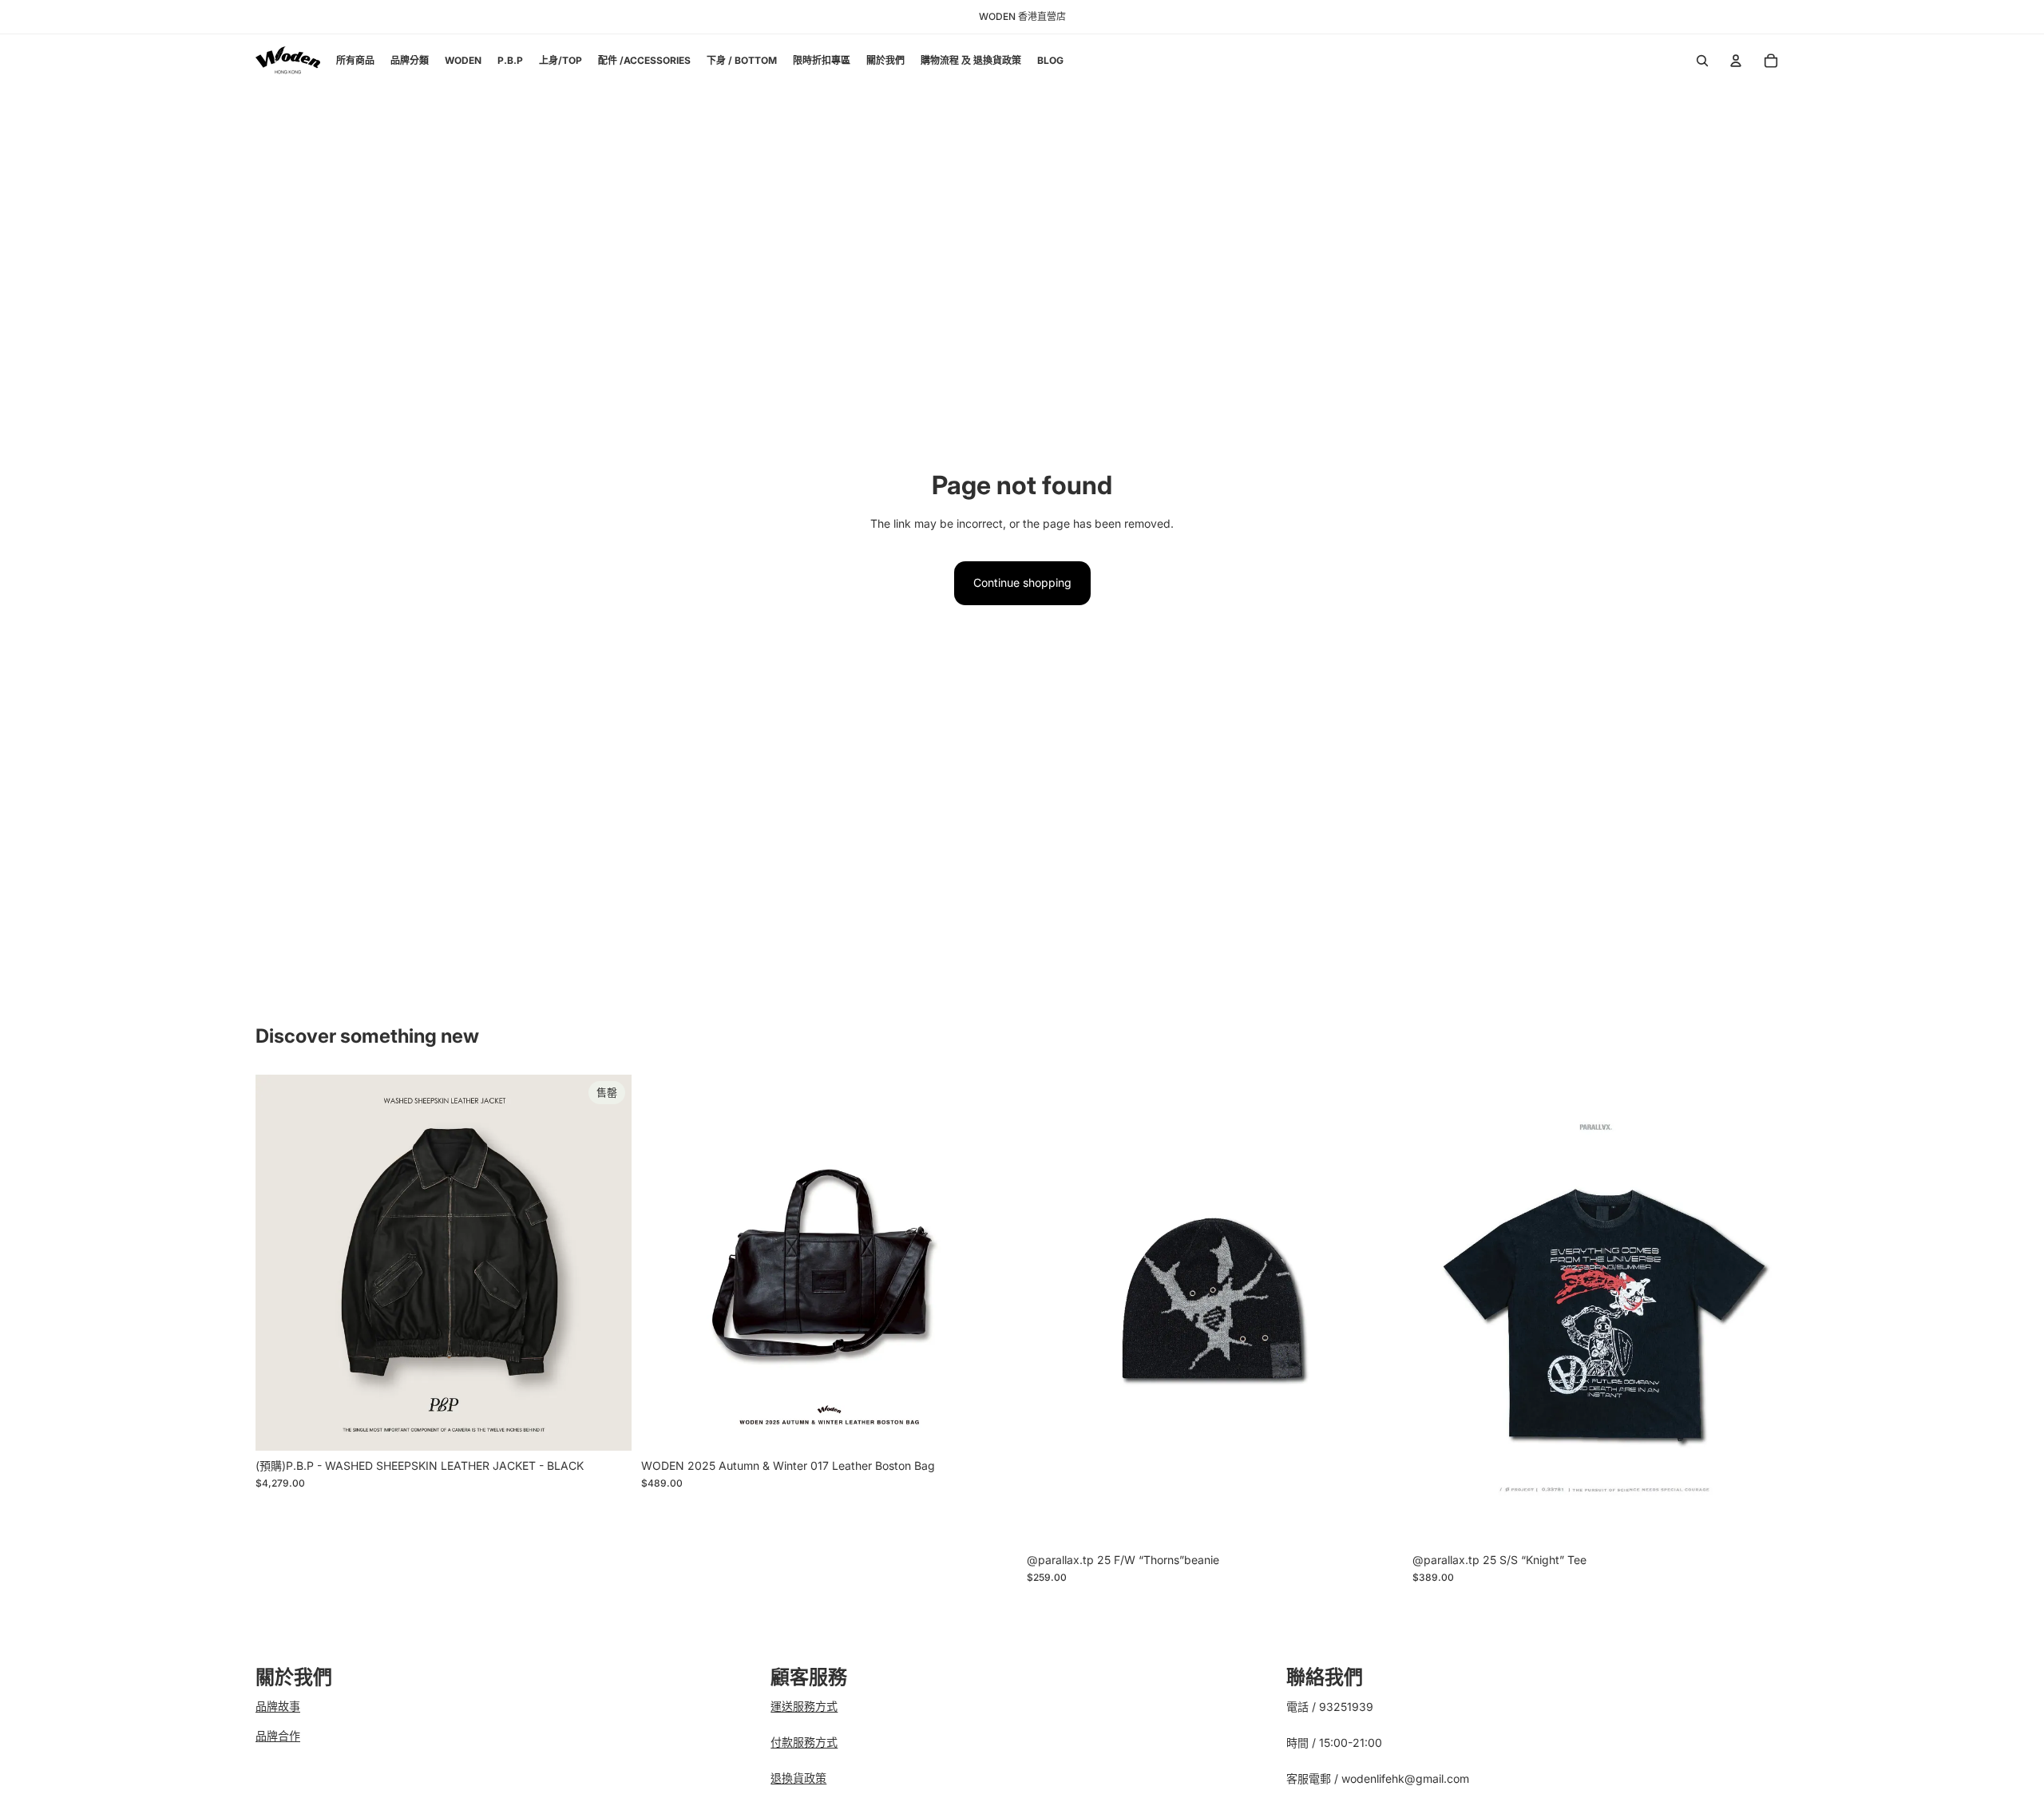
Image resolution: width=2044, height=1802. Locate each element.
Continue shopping (1022, 582)
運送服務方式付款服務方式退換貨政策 (804, 1742)
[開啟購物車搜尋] (1702, 61)
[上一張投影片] (279, 1262)
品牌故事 (278, 1706)
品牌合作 (278, 1735)
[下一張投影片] (608, 1262)
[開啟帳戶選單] (1736, 61)
